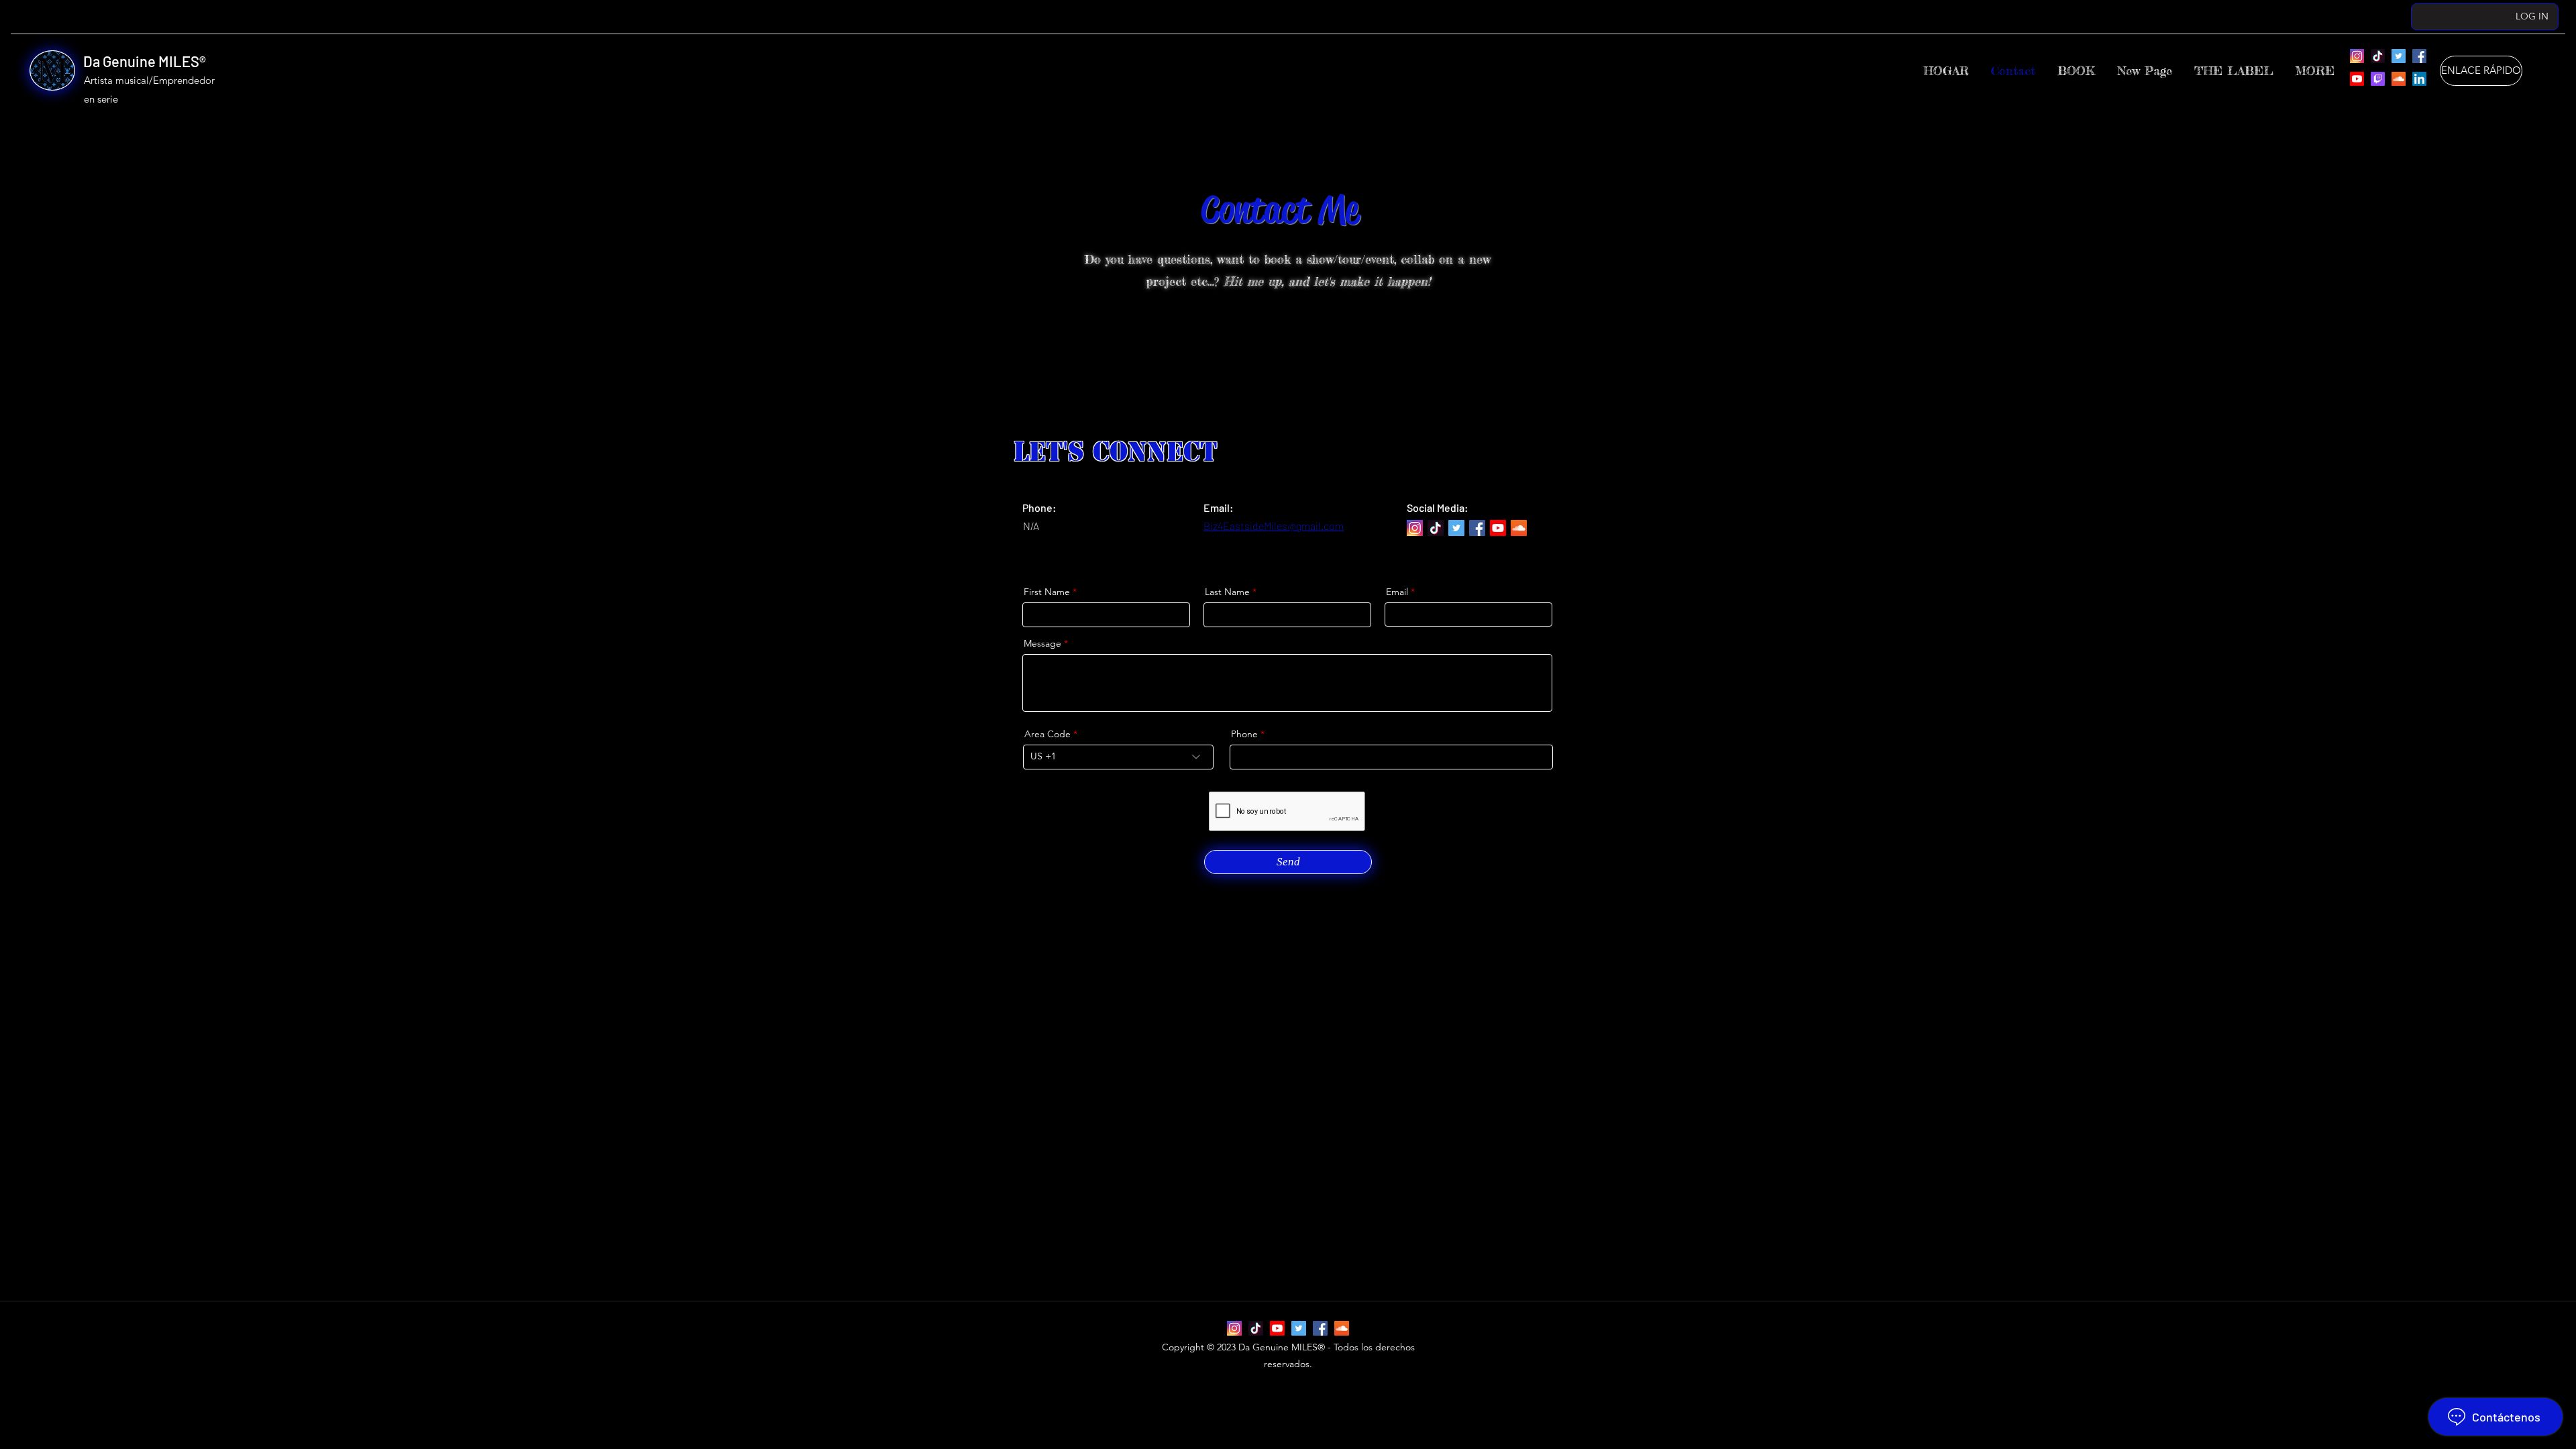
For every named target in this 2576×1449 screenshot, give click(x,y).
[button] (2234, 71)
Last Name (1227, 592)
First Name (1047, 592)
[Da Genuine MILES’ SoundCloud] (2399, 79)
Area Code (1048, 734)
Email (1397, 592)
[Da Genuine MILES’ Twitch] (2378, 79)
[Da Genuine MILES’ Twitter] (2399, 56)
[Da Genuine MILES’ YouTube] (2357, 79)
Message (1042, 643)
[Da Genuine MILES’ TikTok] (2378, 56)
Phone (1244, 734)
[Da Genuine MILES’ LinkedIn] (2419, 79)
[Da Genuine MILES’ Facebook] (2419, 56)
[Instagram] (2357, 56)
